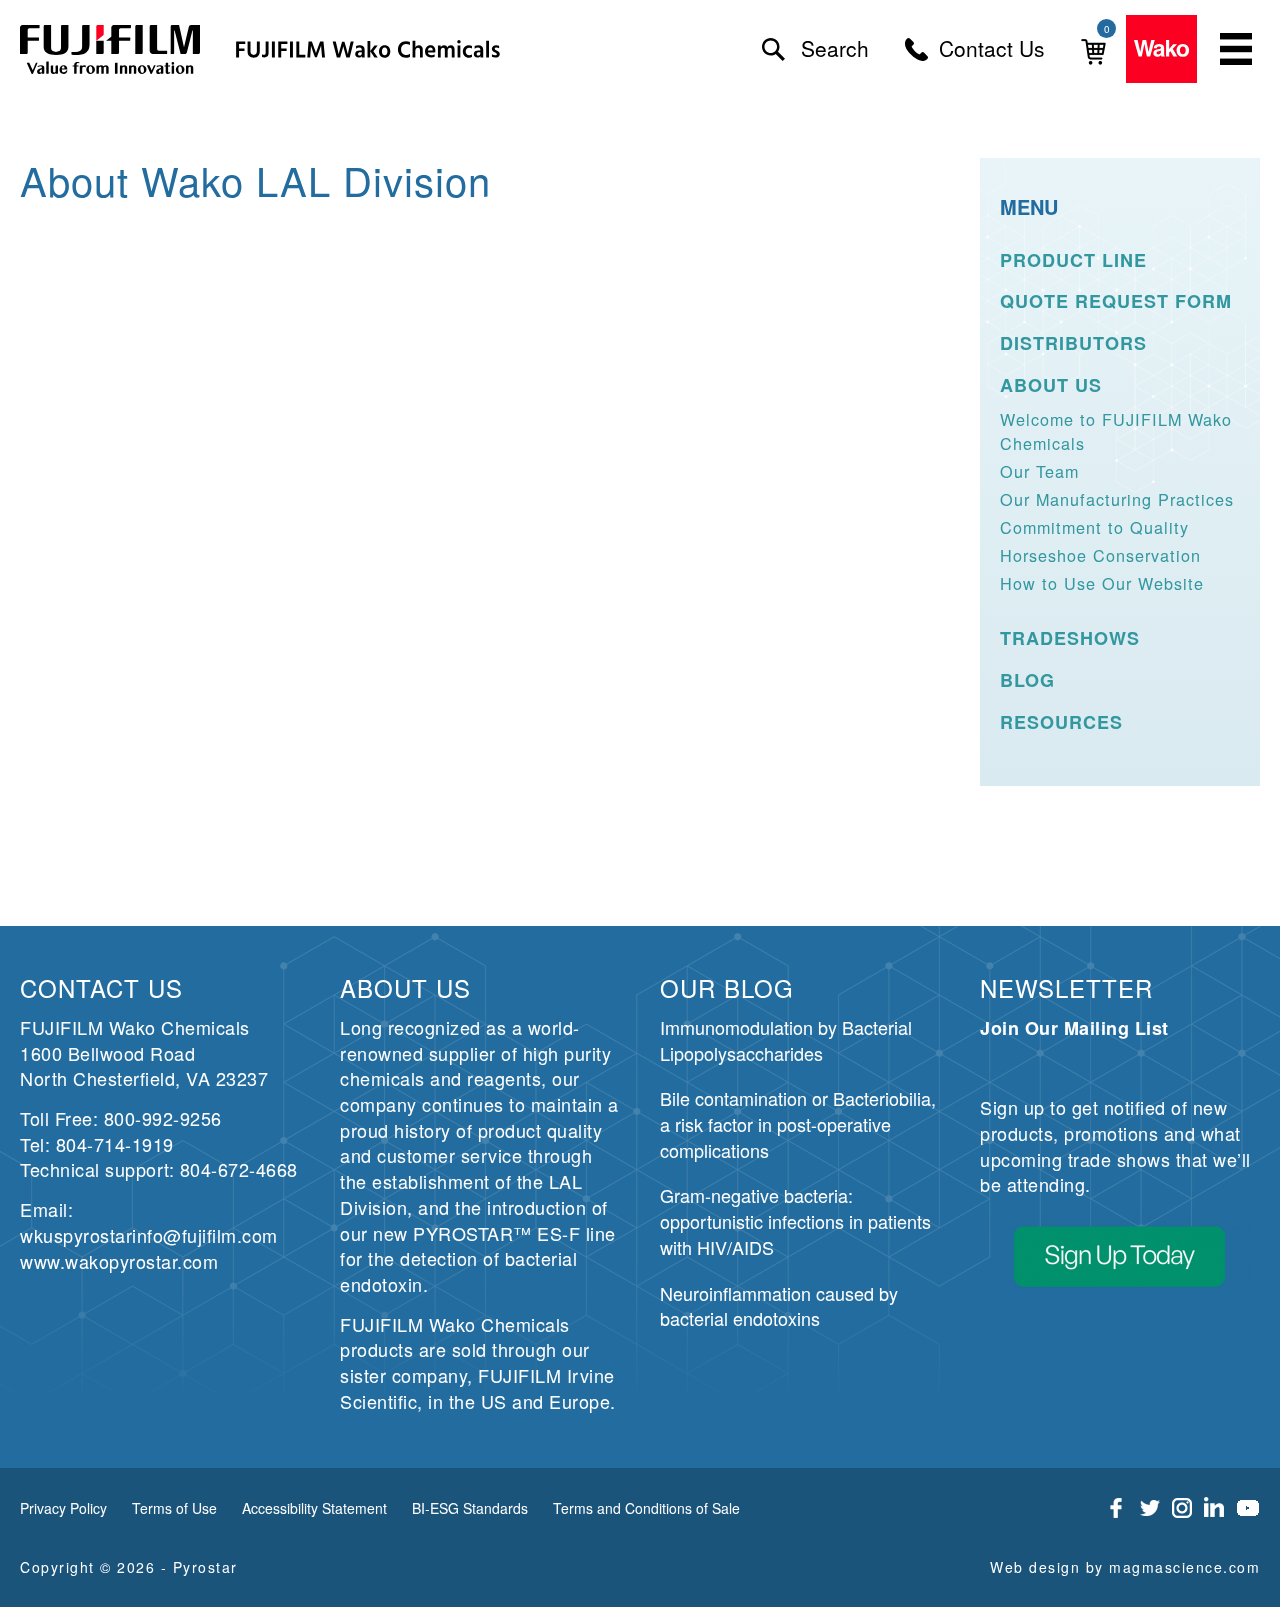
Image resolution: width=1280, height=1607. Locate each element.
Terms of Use (174, 1508)
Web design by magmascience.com (1125, 1567)
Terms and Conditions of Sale (646, 1508)
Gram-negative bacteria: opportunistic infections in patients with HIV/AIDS (795, 1220)
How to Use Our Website (1102, 583)
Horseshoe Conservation (1100, 555)
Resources (1061, 722)
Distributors (1073, 343)
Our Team (1039, 471)
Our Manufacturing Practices (1117, 499)
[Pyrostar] (111, 49)
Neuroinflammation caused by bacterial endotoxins (779, 1306)
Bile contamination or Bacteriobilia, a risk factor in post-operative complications (798, 1123)
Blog (1027, 680)
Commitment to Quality (1094, 527)
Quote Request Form (1116, 301)
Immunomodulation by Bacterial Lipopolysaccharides (786, 1040)
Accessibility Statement (314, 1508)
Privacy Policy (63, 1508)
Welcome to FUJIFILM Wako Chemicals (1116, 430)
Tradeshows (1070, 638)
